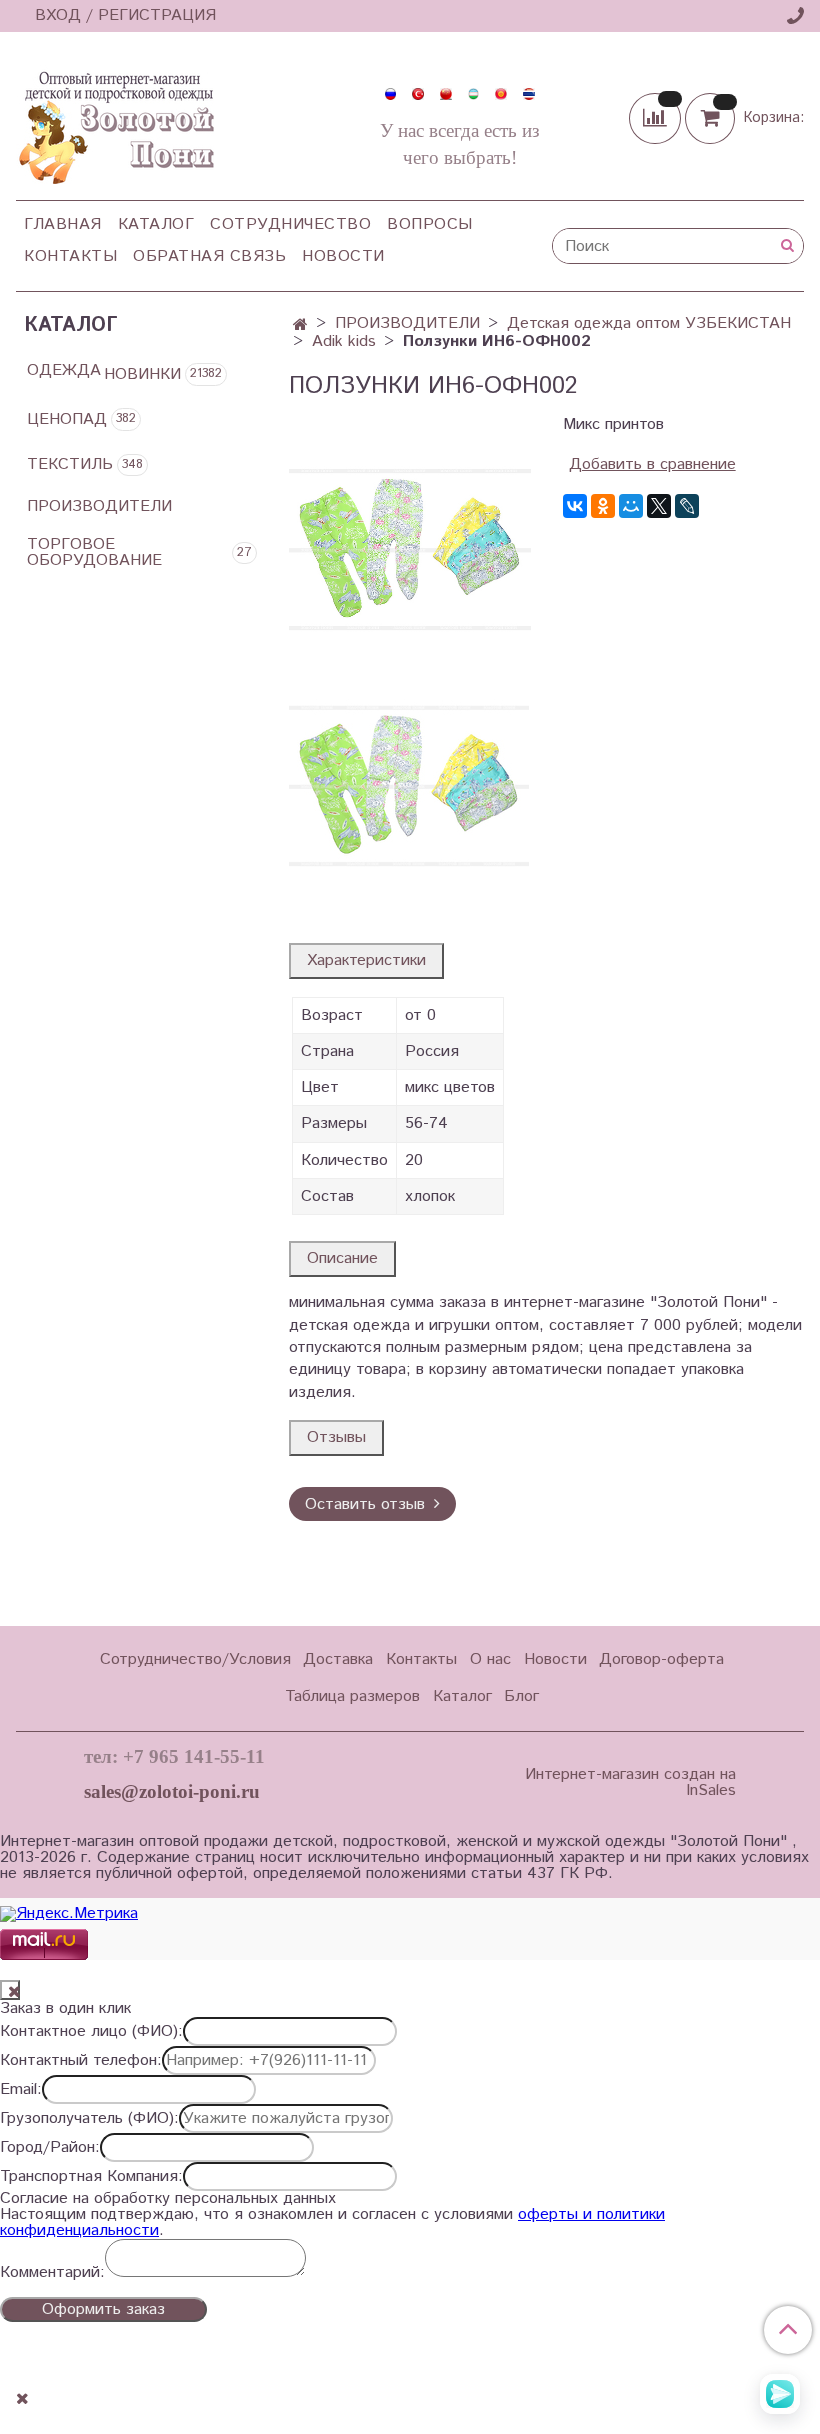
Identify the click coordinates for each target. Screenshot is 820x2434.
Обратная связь (209, 256)
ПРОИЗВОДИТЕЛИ (407, 323)
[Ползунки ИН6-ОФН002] (409, 543)
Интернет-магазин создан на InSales (630, 1783)
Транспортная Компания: (91, 2177)
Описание (342, 1258)
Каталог (156, 224)
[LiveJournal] (687, 506)
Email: (21, 2090)
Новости (343, 256)
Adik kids (344, 341)
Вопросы (430, 224)
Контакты (70, 256)
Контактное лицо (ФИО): (91, 2032)
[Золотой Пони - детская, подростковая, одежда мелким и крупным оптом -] (115, 122)
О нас (490, 1659)
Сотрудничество (290, 224)
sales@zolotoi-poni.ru (172, 1791)
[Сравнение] (657, 117)
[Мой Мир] (631, 506)
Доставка (338, 1659)
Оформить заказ (103, 2309)
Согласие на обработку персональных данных (168, 2199)
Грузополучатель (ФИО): (89, 2119)
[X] (659, 506)
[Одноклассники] (603, 506)
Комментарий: (52, 2273)
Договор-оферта (661, 1659)
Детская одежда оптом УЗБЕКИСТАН (649, 323)
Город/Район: (50, 2148)
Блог (521, 1696)
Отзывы (336, 1437)
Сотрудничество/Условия (195, 1659)
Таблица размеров (352, 1696)
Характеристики (366, 960)
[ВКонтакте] (575, 506)
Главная (63, 224)
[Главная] (300, 325)
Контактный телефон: (81, 2061)
